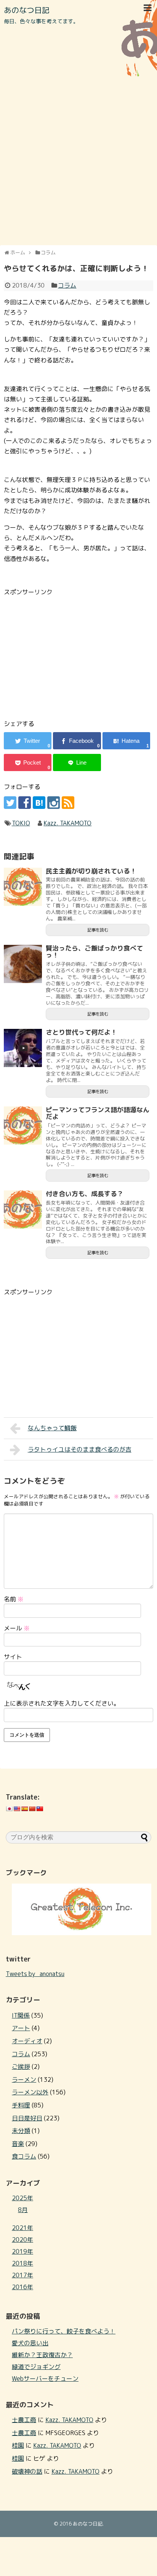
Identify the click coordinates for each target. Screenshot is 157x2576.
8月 (23, 2210)
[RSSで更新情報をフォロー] (68, 803)
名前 (14, 1599)
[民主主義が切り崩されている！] (23, 887)
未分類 (21, 2131)
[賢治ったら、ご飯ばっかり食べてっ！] (23, 964)
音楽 (18, 2144)
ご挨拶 (21, 2067)
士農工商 (24, 2420)
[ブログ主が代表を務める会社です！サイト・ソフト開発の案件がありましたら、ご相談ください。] (82, 1933)
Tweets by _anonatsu (35, 1974)
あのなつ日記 (27, 10)
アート (21, 2028)
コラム (67, 285)
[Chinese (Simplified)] (32, 1809)
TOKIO (21, 823)
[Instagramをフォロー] (54, 803)
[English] (17, 1809)
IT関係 (21, 2015)
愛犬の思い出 (30, 2343)
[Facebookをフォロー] (25, 803)
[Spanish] (24, 1809)
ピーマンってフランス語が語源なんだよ (98, 1113)
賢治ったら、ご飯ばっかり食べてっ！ (94, 952)
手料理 (21, 2105)
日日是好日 (27, 2118)
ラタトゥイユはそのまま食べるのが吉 (80, 1449)
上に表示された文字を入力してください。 (62, 1703)
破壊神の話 (27, 2471)
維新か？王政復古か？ (42, 2355)
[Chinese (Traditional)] (40, 1809)
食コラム (24, 2156)
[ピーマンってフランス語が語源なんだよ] (23, 1125)
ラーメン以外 (30, 2092)
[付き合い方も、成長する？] (23, 1210)
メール (17, 1628)
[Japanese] (9, 1809)
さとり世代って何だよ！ (81, 1032)
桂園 (18, 2445)
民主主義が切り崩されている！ (91, 871)
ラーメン (24, 2080)
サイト (13, 1657)
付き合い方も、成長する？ (85, 1194)
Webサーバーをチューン (45, 2379)
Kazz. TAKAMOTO (67, 823)
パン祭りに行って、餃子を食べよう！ (64, 2331)
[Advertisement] (78, 161)
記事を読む (98, 930)
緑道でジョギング (36, 2367)
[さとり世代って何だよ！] (23, 1048)
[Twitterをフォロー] (10, 803)
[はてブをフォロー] (39, 803)
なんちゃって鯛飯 (52, 1428)
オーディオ (27, 2041)
